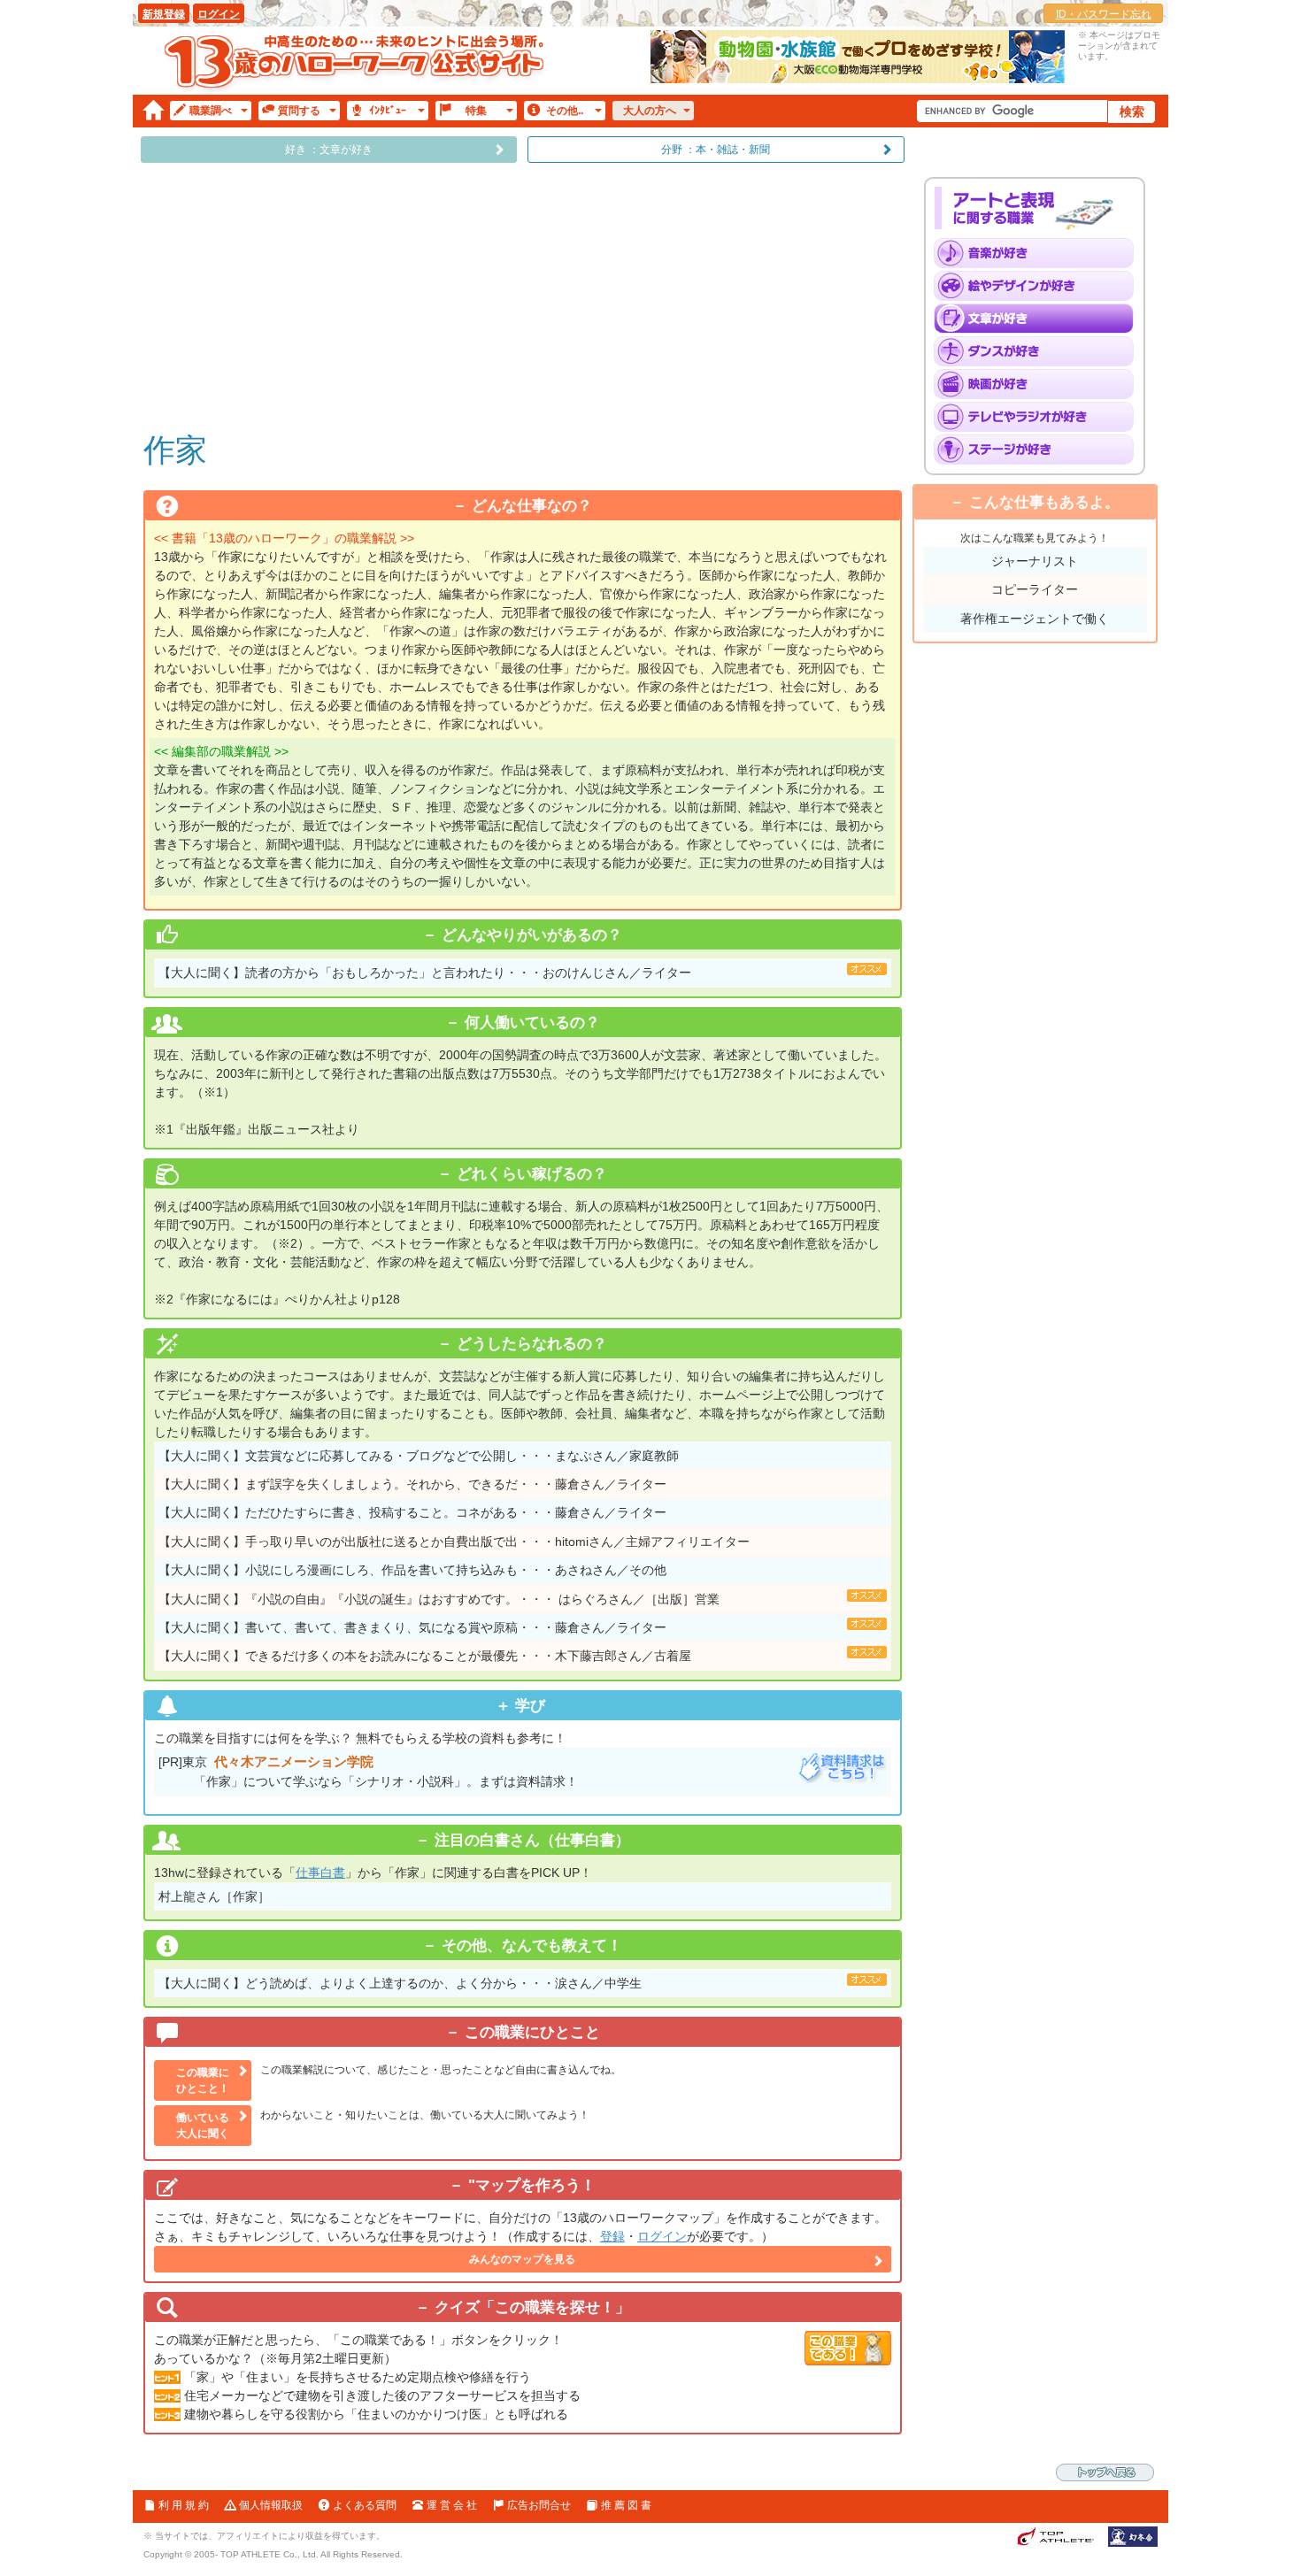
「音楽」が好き (1039, 253)
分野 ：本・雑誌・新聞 (716, 150)
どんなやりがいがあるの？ (532, 935)
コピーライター (1035, 589)
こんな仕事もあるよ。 (1044, 502)
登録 (612, 2236)
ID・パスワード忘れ (1104, 14)
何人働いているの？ (532, 1023)
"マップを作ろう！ (532, 2185)
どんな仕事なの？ (532, 506)
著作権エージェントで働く (1035, 619)
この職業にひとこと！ (203, 2080)
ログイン (219, 14)
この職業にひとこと (532, 2032)
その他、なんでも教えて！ (532, 1945)
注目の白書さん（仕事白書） (532, 1840)
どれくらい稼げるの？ (532, 1174)
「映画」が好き (1039, 384)
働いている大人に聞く (203, 2126)
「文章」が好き (1039, 319)
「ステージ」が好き (1039, 450)
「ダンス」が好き (1039, 351)
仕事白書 (320, 1872)
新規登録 (164, 14)
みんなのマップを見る (522, 2259)
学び (532, 1706)
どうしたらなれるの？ (532, 1344)
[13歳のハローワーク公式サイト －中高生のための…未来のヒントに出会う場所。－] (356, 61)
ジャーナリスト (1035, 561)
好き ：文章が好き (329, 150)
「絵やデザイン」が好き (1039, 286)
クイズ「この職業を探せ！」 (532, 2307)
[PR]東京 (368, 1771)
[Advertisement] (523, 296)
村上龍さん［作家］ (214, 1896)
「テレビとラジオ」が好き (1039, 417)
